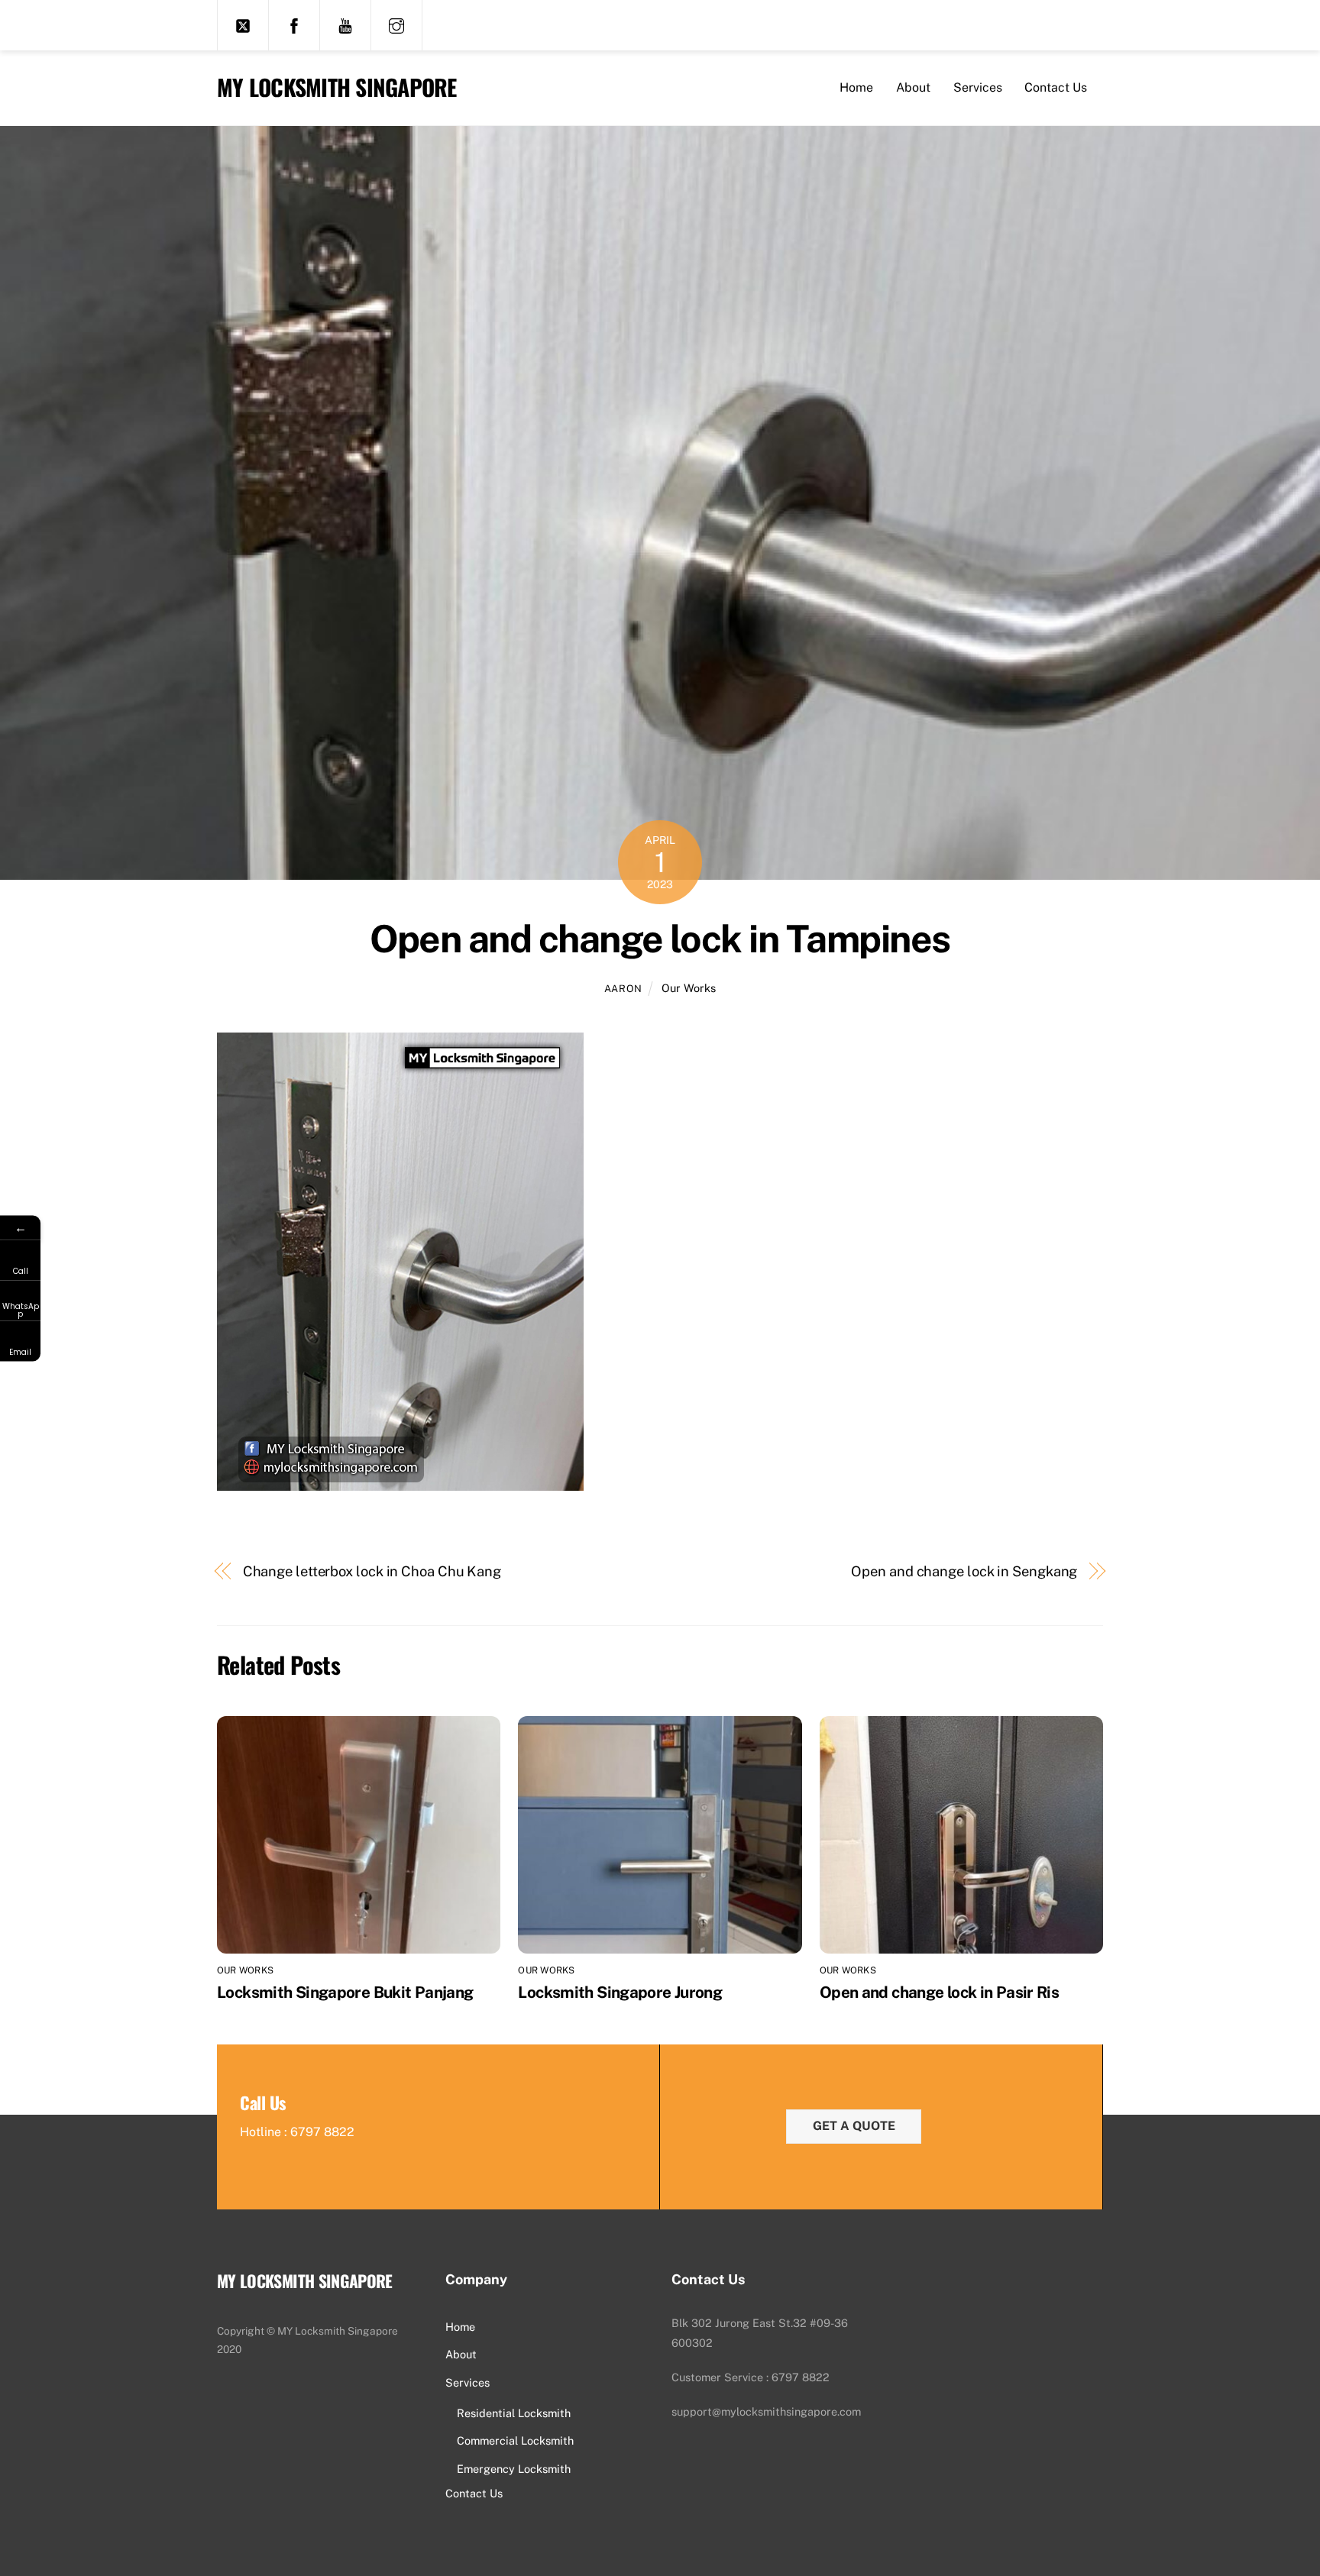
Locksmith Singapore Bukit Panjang (345, 1992)
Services (978, 87)
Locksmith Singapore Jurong (620, 1992)
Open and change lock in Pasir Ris (939, 1992)
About (913, 87)
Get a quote (854, 2126)
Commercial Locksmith (515, 2440)
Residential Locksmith (514, 2413)
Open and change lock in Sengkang (964, 1571)
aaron (623, 989)
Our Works (689, 988)
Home (856, 87)
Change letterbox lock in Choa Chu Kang (372, 1571)
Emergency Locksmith (514, 2469)
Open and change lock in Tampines (660, 939)
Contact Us (1056, 87)
